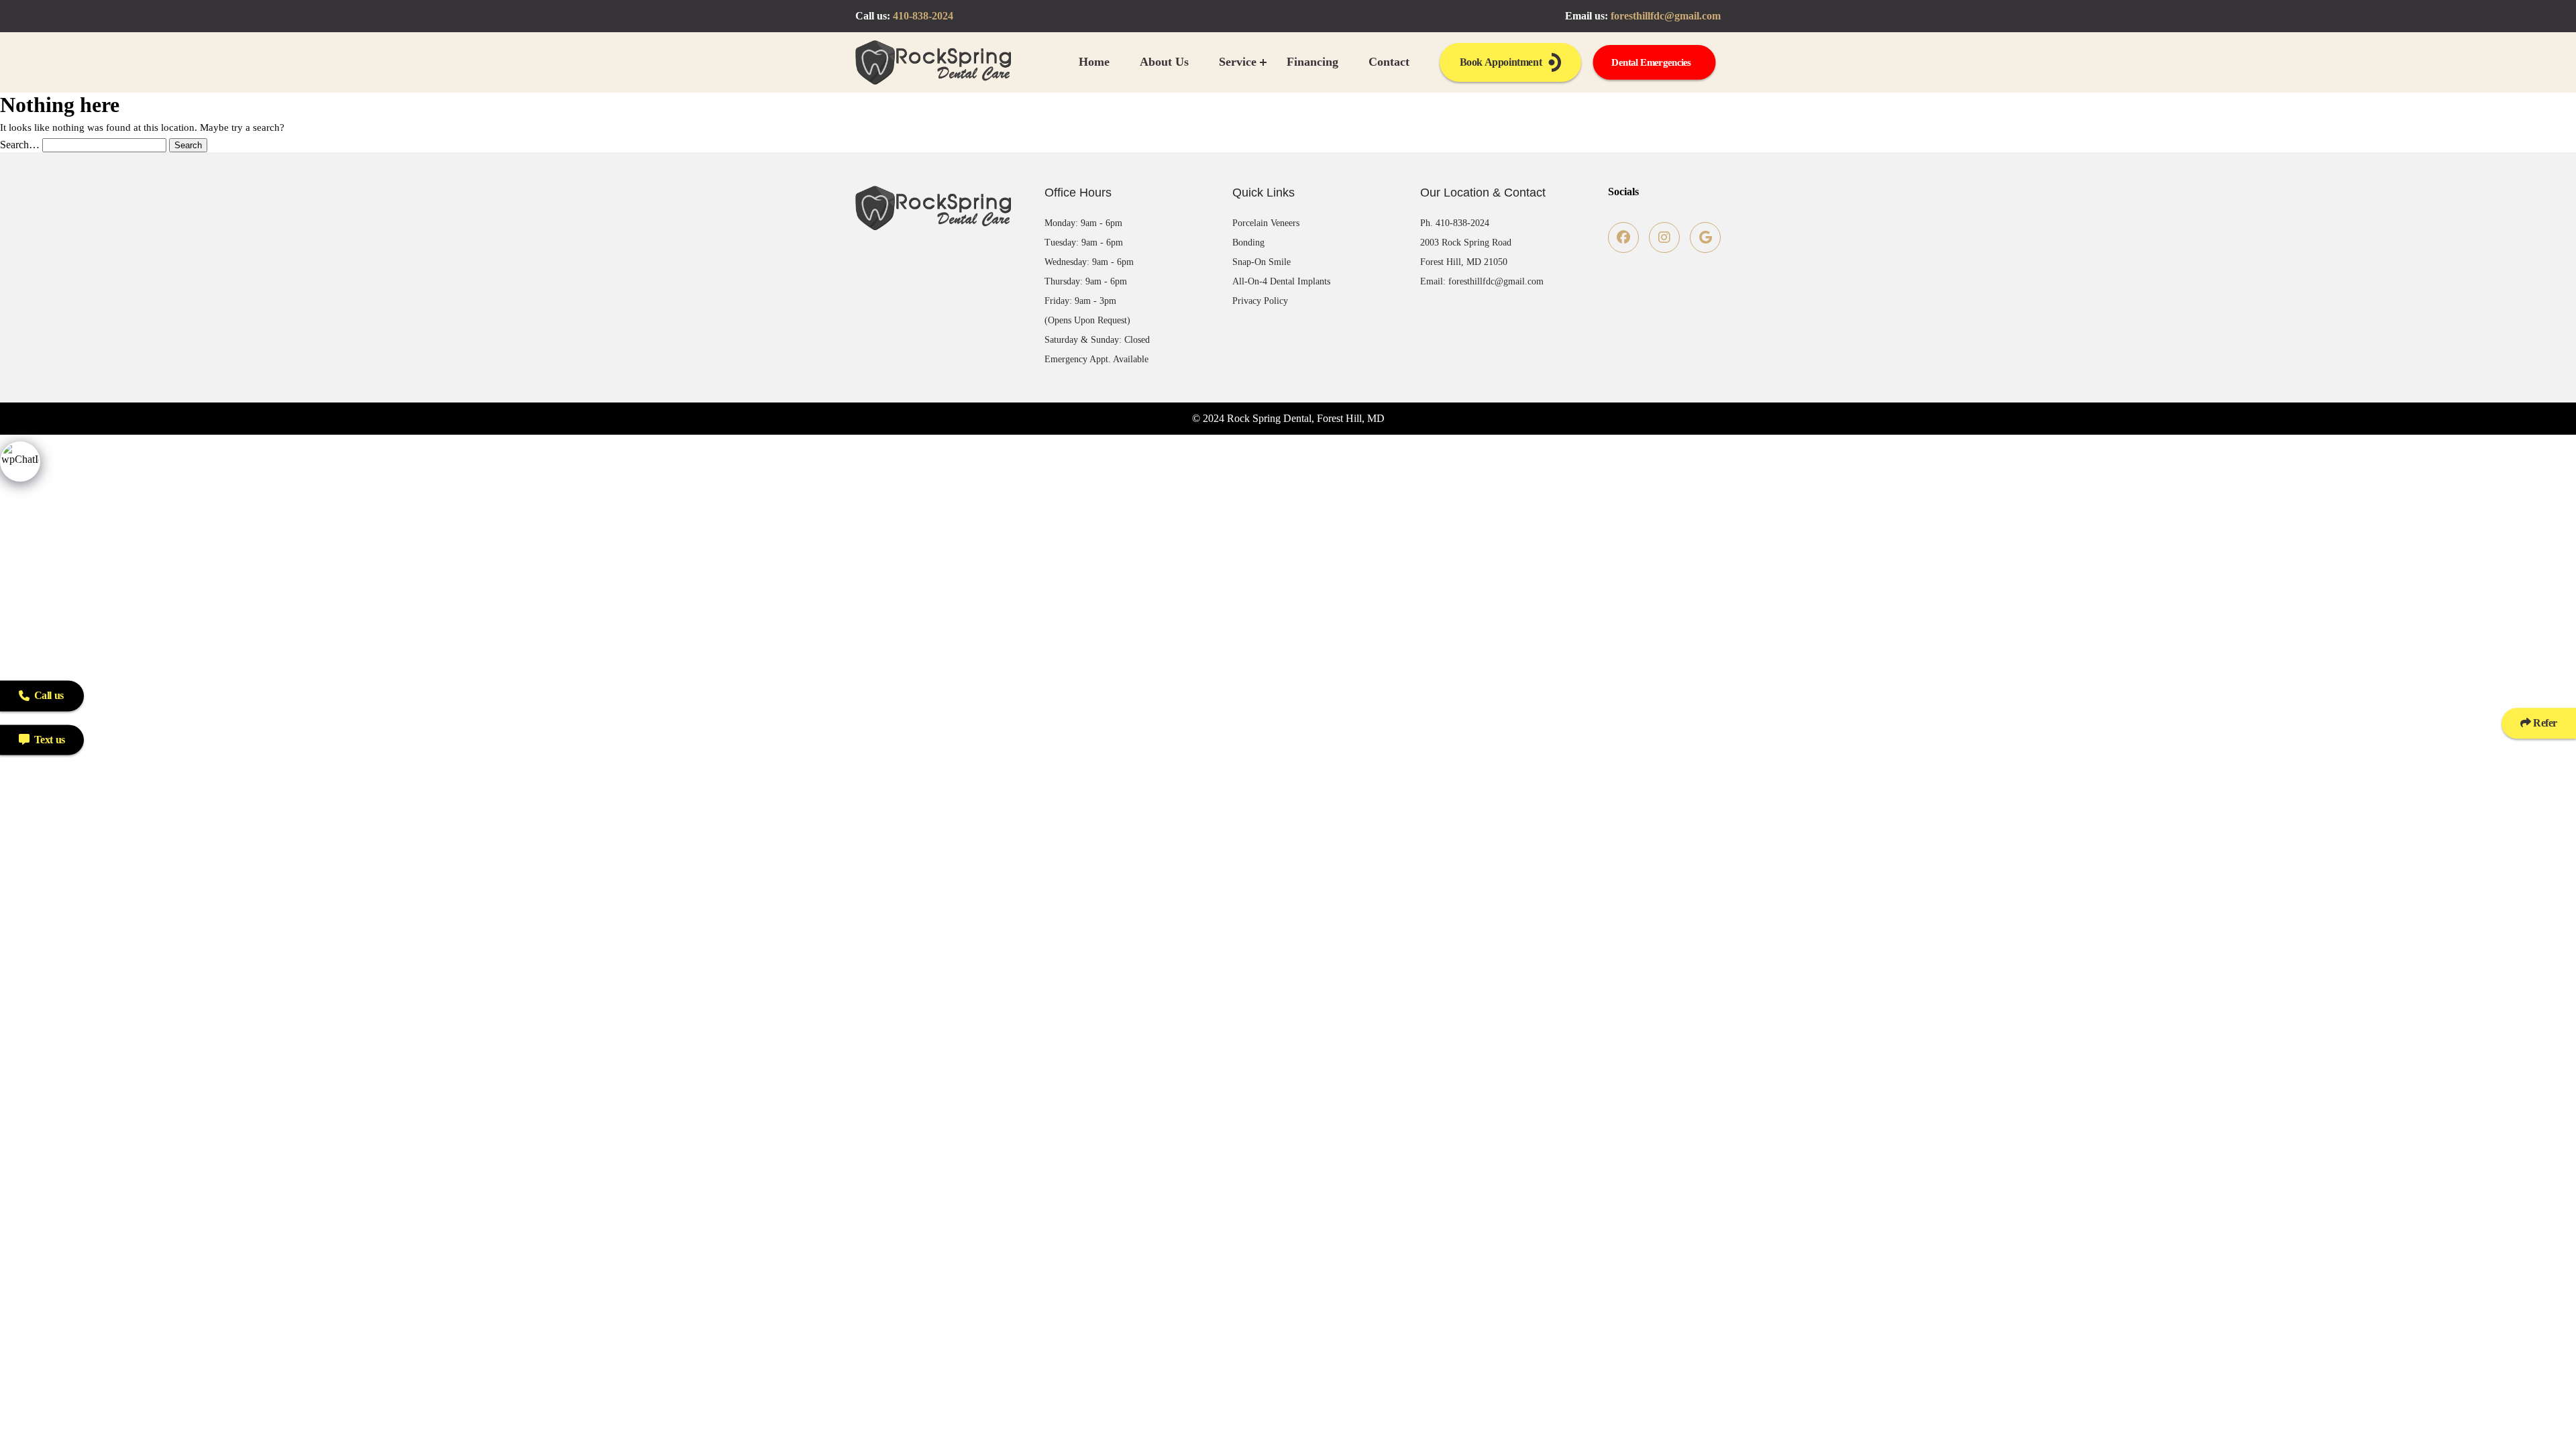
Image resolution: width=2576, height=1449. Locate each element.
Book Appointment (1501, 62)
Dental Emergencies (1651, 62)
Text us (50, 740)
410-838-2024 (923, 16)
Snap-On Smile (1262, 262)
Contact (1389, 62)
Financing (1312, 62)
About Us (1164, 62)
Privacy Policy (1260, 301)
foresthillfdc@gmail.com (1666, 16)
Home (1094, 62)
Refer (2544, 723)
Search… (20, 145)
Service (1238, 62)
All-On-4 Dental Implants (1281, 281)
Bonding (1248, 243)
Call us (49, 695)
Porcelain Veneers (1266, 223)
